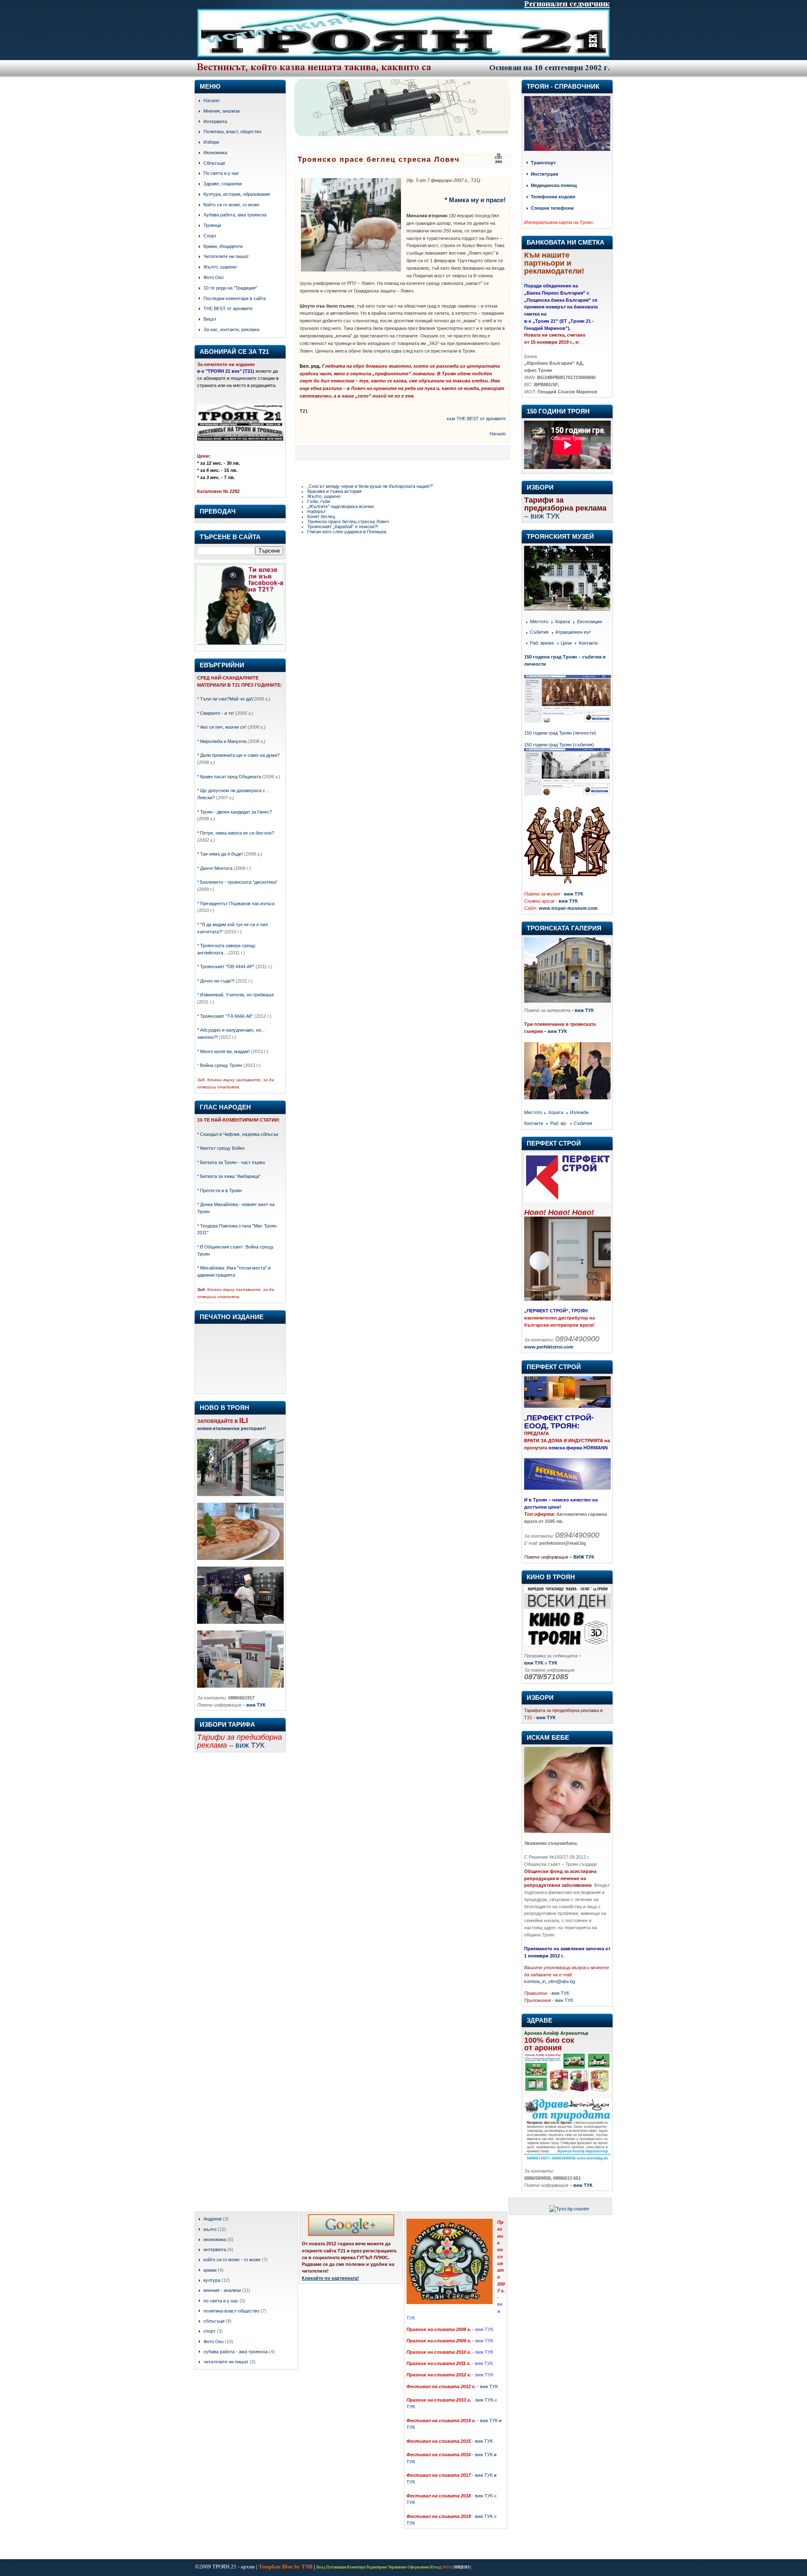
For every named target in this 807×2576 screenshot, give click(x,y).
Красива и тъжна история (334, 491)
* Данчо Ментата (215, 868)
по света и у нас (221, 2301)
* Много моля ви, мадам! (223, 1051)
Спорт (210, 236)
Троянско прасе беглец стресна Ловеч (379, 159)
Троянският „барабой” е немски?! (343, 527)
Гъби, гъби (319, 501)
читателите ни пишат (226, 2362)
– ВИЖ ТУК (582, 1557)
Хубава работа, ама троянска (235, 215)
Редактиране (377, 2567)
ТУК (411, 2407)
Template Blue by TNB (286, 2567)
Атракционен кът (573, 632)
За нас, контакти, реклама (231, 329)
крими (210, 2270)
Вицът (210, 319)
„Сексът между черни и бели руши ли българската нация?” (370, 486)
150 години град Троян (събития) (559, 745)
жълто (210, 2229)
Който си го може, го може (231, 205)
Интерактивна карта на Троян (558, 222)
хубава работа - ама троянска (236, 2352)
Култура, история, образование (237, 194)
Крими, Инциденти (223, 246)
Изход (435, 2567)
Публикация (336, 2567)
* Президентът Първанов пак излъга (236, 903)
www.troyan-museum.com (568, 908)
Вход (321, 2567)
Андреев (212, 2219)
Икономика (215, 153)
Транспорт (543, 163)
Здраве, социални (223, 184)
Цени (566, 643)
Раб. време (542, 643)
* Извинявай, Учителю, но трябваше (236, 995)
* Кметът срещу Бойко (221, 1148)
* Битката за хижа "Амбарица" (229, 1176)
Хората (562, 622)
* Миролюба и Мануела (222, 741)
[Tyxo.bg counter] (569, 2209)
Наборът (316, 511)
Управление (397, 2567)
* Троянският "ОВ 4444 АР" (226, 967)
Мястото (539, 622)
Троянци (212, 225)
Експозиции (589, 622)
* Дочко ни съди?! (216, 981)
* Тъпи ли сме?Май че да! (225, 699)
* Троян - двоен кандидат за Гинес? (235, 812)
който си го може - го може (232, 2260)
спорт (210, 2331)
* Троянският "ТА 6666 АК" (225, 1016)
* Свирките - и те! (216, 713)
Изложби (579, 1113)
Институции (545, 174)
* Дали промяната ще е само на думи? (238, 755)
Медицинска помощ (554, 186)
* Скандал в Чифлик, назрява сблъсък (238, 1134)
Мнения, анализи (222, 111)
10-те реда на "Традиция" (230, 288)
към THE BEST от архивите (476, 419)
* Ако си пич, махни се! (222, 727)
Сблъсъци (214, 163)
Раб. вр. (559, 1123)
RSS (447, 2567)
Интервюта (215, 121)
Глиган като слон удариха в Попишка (347, 532)
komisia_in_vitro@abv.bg (550, 1981)
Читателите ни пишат (226, 256)
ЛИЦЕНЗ (461, 2567)
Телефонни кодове (553, 197)
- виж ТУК (583, 1010)
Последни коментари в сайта (235, 298)
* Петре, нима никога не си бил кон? (236, 833)
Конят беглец (321, 516)
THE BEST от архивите (228, 308)
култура (212, 2280)
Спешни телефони (552, 208)
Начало (211, 100)
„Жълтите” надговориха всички (340, 506)
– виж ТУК (555, 1031)
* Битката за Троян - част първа (231, 1162)
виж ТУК (574, 894)
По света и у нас (221, 173)
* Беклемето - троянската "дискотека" (237, 882)
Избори (211, 142)
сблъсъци (214, 2321)
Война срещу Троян (220, 1065)
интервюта (215, 2249)
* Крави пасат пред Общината (229, 777)
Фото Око (214, 277)
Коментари (356, 2567)
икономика (215, 2239)
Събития (539, 632)
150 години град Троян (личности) (560, 733)
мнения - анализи (222, 2290)
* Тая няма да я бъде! (220, 854)
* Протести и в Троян (219, 1191)
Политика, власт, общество (232, 132)
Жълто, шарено (220, 267)
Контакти (588, 643)
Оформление (418, 2567)
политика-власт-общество (231, 2311)
